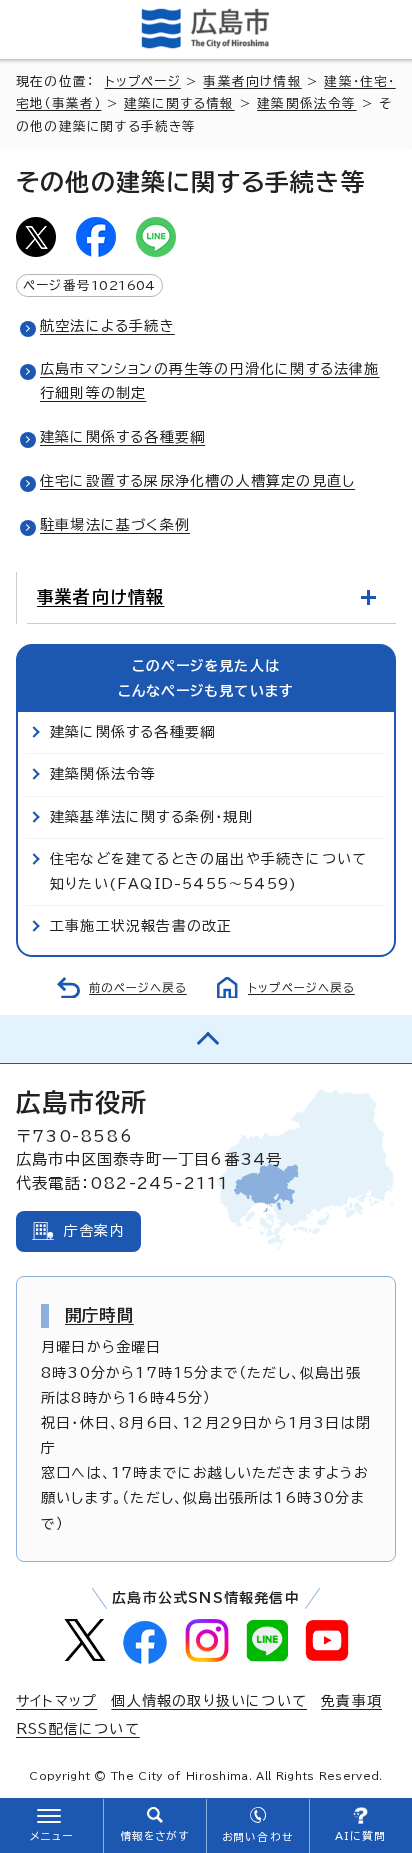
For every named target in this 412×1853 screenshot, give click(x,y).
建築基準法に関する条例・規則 (152, 817)
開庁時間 (99, 1315)
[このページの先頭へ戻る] (206, 1039)
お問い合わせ (257, 1837)
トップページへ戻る (301, 987)
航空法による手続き (107, 326)
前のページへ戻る (138, 987)
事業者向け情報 (252, 81)
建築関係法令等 (306, 103)
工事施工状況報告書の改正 (141, 926)
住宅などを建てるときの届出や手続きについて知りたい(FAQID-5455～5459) (208, 871)
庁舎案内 (94, 1231)
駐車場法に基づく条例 (115, 525)
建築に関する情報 (179, 103)
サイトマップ (56, 1701)
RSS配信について (78, 1729)
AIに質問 (360, 1836)
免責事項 (351, 1701)
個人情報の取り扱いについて (209, 1701)
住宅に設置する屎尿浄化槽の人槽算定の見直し (197, 481)
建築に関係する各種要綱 (122, 437)
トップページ (143, 81)
